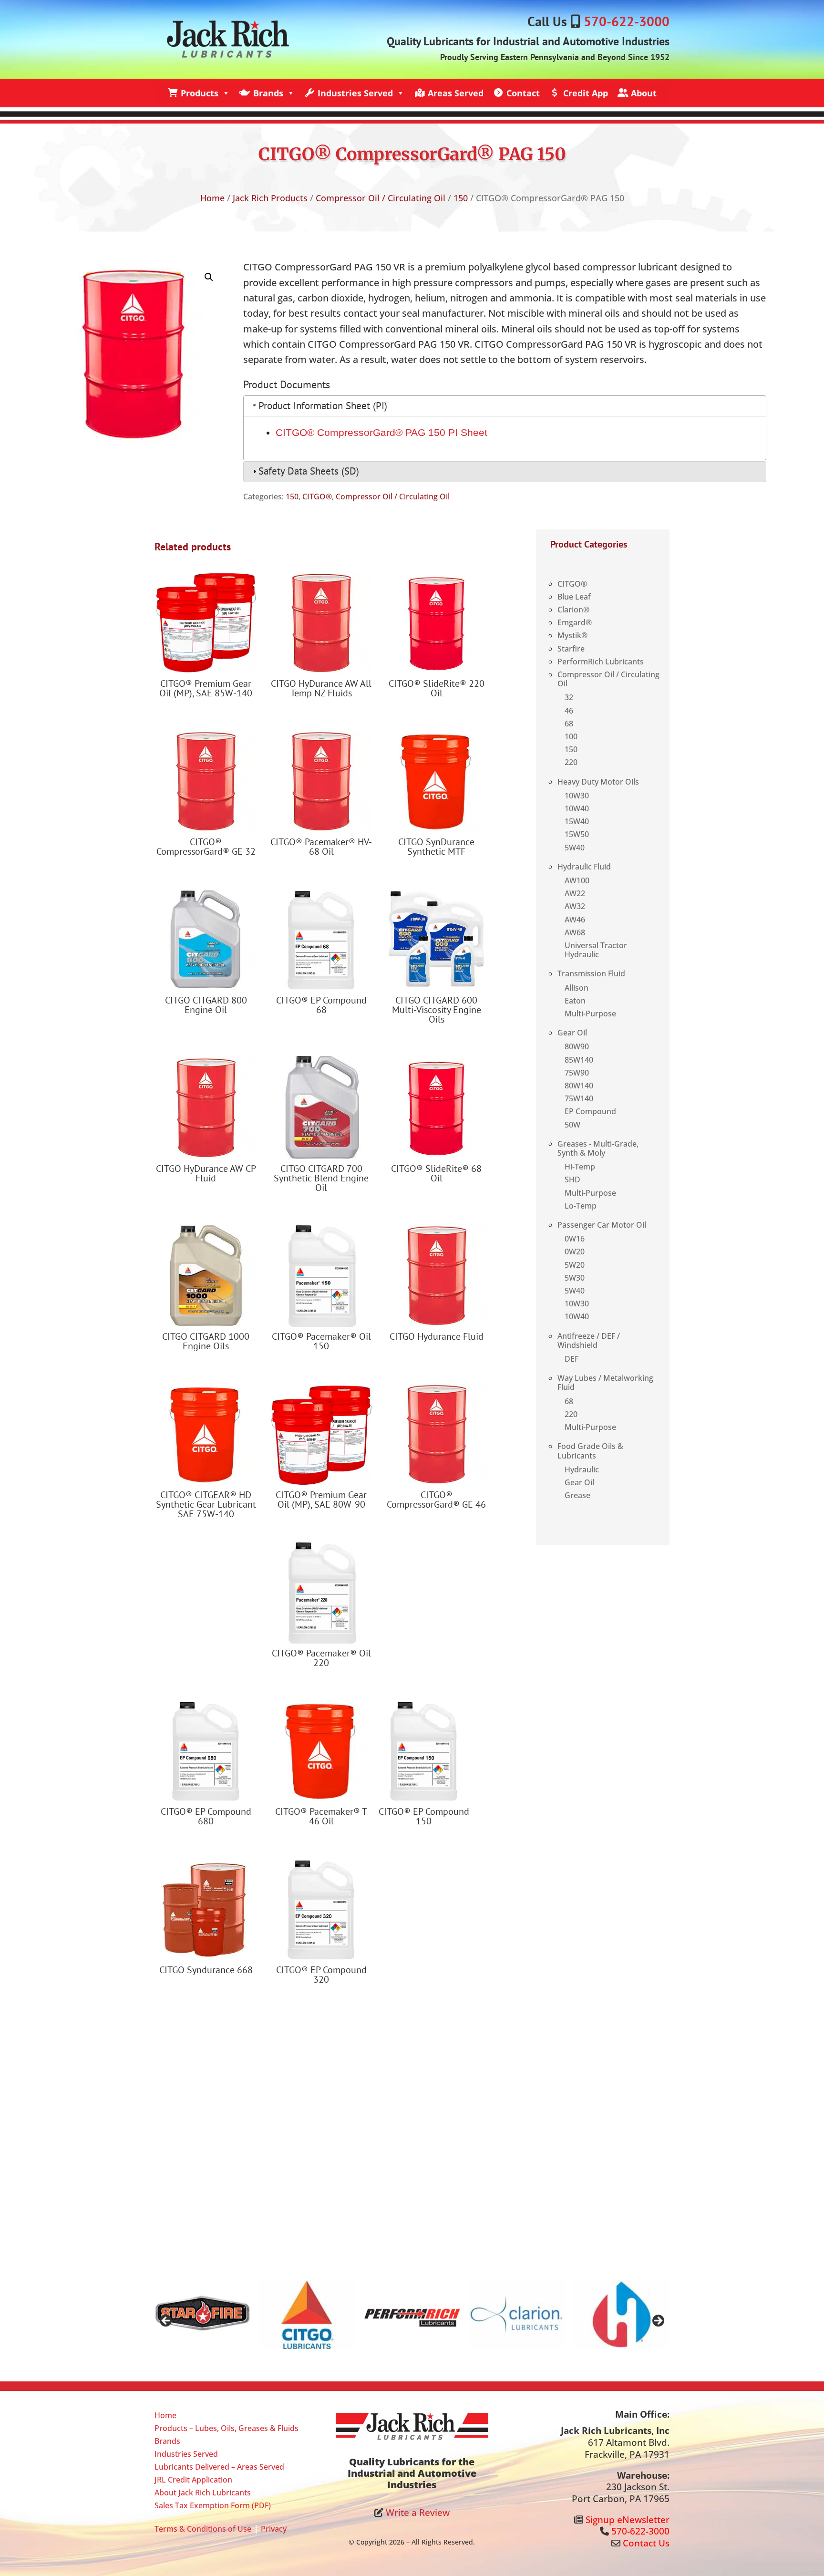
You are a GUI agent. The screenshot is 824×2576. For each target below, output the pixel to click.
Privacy (274, 2529)
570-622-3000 (627, 21)
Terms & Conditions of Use (203, 2529)
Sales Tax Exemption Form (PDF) (213, 2505)
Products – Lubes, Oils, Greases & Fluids (227, 2428)
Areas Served (456, 93)
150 (461, 198)
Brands (268, 93)
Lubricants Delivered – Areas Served (219, 2467)
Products (200, 93)
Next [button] (658, 2321)
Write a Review (418, 2513)
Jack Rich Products (270, 198)
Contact (523, 93)
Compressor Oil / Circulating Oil (381, 198)
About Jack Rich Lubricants (203, 2493)
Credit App (586, 93)
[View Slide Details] (202, 2315)
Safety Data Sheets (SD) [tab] (309, 471)
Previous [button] (166, 2321)
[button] (209, 277)
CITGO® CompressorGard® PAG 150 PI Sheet (381, 432)
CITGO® (317, 497)
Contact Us (646, 2543)
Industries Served (355, 93)
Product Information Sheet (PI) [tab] (323, 406)
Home (212, 198)
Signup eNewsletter (628, 2520)
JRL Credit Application (193, 2480)
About (644, 93)
